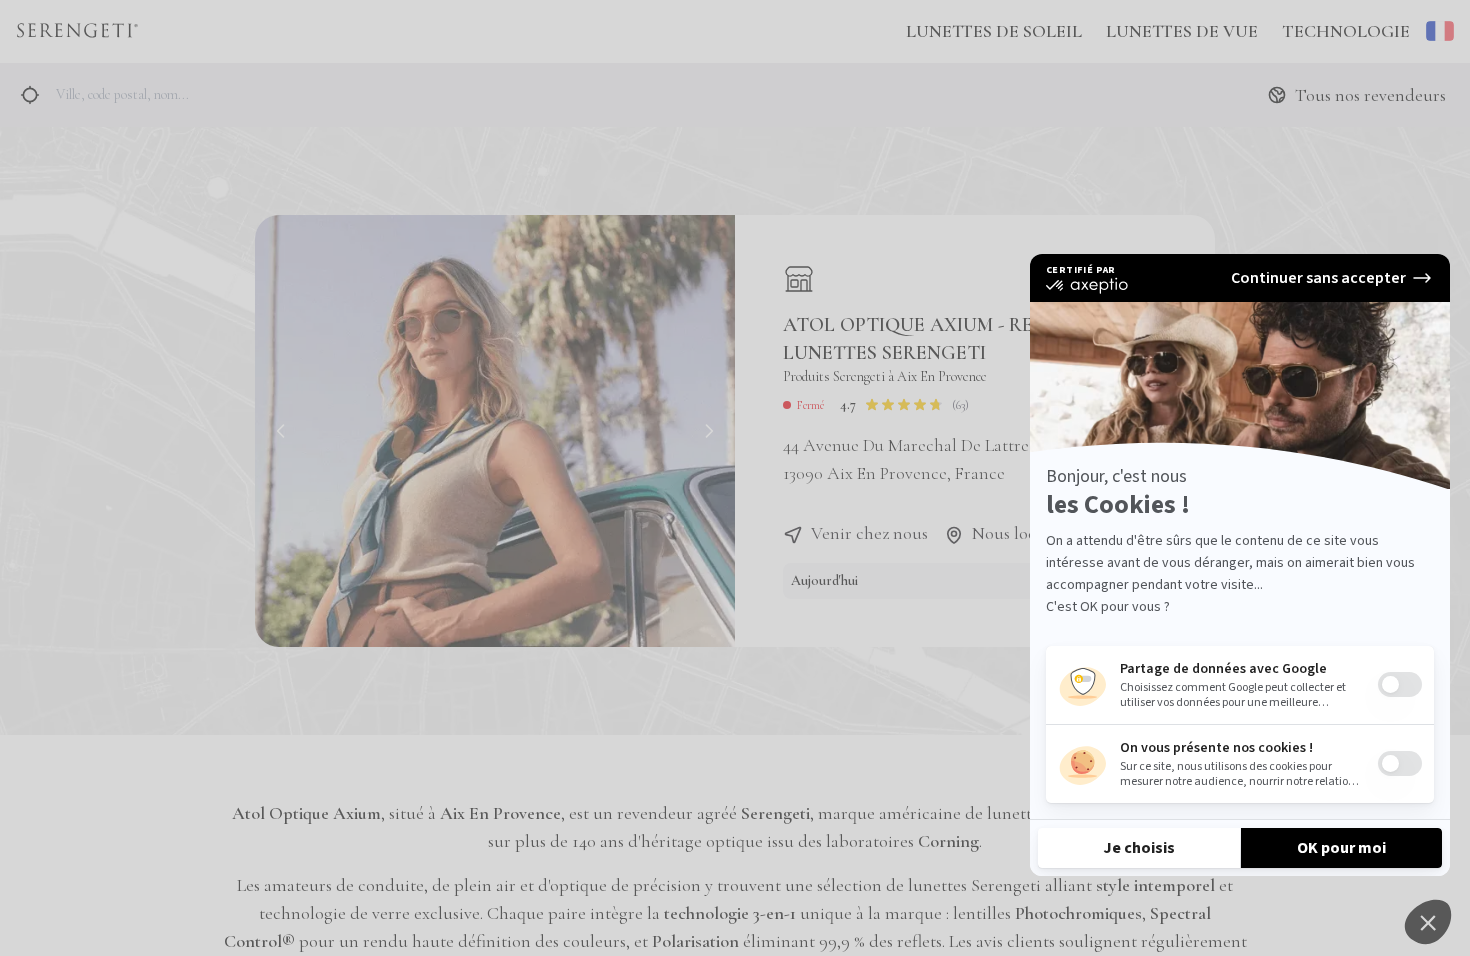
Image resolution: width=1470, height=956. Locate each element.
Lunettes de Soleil (994, 31)
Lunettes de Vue (1182, 31)
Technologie (1346, 31)
